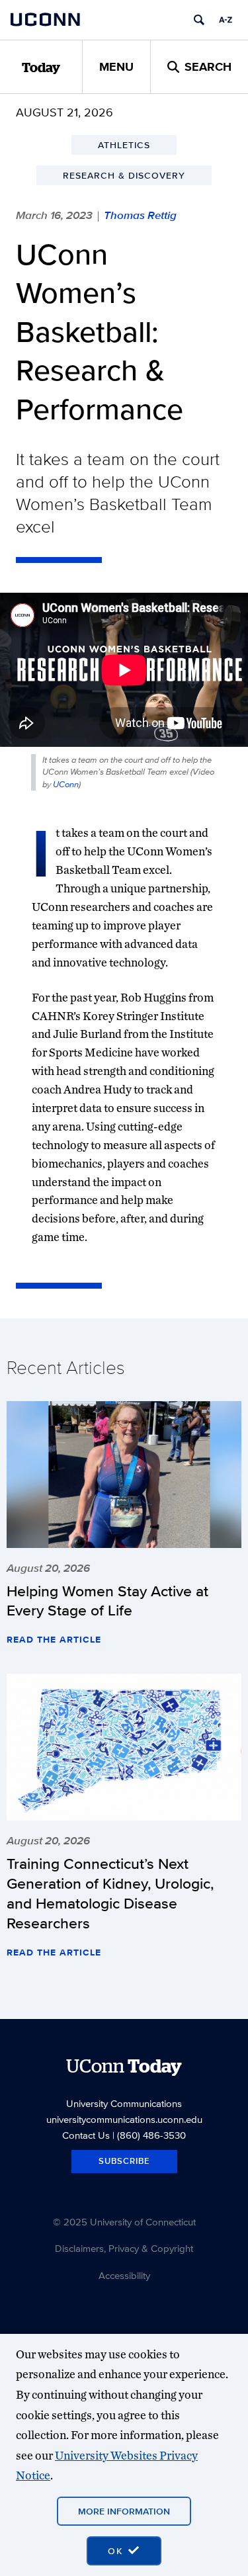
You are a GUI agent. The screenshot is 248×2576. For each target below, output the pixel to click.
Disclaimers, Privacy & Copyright (124, 2248)
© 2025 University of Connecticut (124, 2222)
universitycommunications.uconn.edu (124, 2119)
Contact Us (86, 2135)
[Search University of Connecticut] (199, 20)
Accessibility (124, 2275)
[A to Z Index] (226, 20)
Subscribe (124, 2161)
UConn (66, 784)
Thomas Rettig (140, 215)
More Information (124, 2511)
